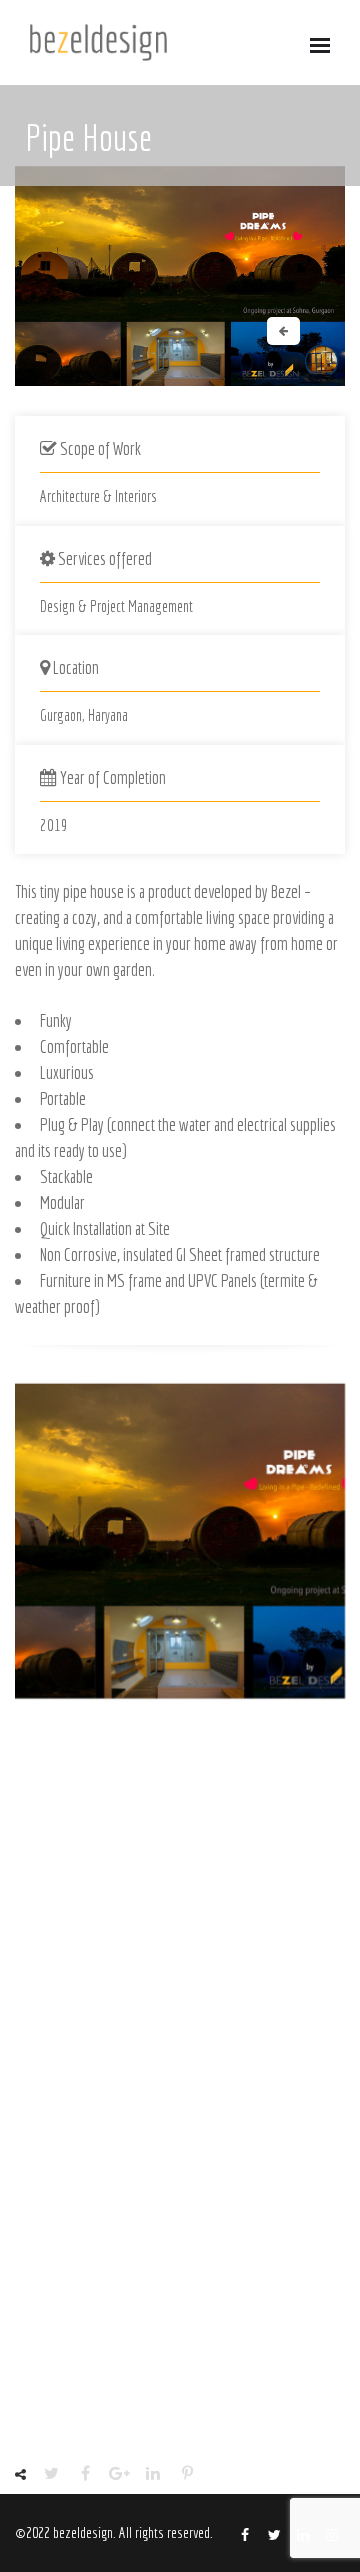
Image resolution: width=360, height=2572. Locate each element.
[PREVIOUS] (283, 331)
